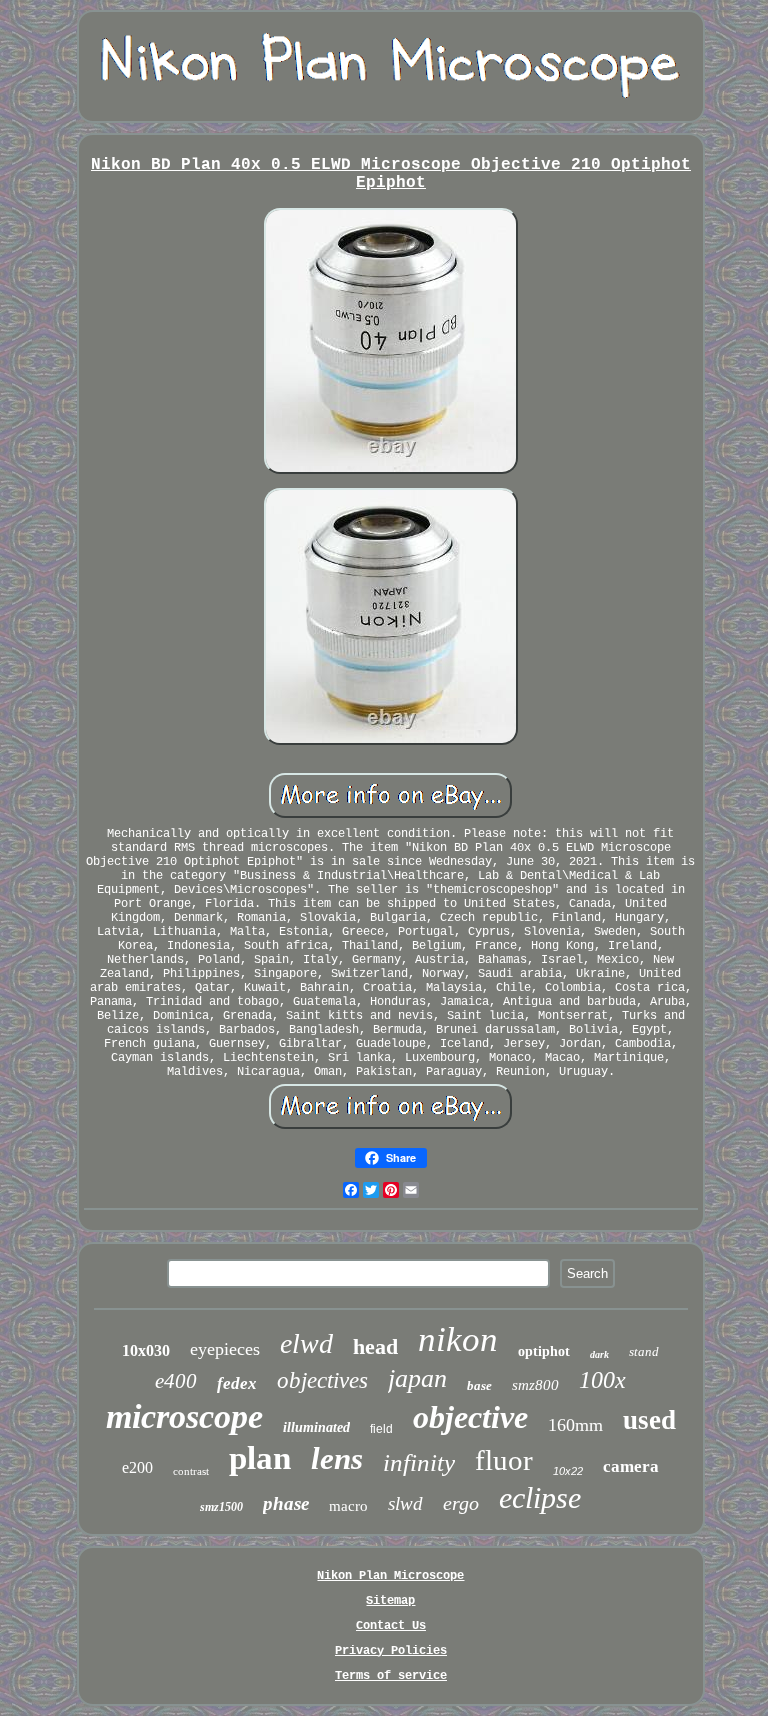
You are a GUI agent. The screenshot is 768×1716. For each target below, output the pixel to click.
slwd (405, 1503)
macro (348, 1506)
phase (286, 1503)
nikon (458, 1339)
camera (631, 1466)
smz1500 (221, 1507)
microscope (184, 1416)
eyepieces (225, 1349)
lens (337, 1458)
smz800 (535, 1385)
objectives (322, 1380)
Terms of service (391, 1676)
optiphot (544, 1351)
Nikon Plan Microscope (390, 1576)
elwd (306, 1343)
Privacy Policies (391, 1651)
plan (260, 1458)
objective (470, 1417)
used (649, 1420)
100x (602, 1380)
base (479, 1385)
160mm (575, 1425)
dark (599, 1354)
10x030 (146, 1350)
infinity (419, 1462)
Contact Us (391, 1626)
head (375, 1346)
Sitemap (390, 1601)
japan (417, 1378)
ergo (461, 1503)
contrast (191, 1471)
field (381, 1429)
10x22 (568, 1471)
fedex (237, 1383)
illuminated (316, 1427)
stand (644, 1351)
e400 (176, 1381)
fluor (504, 1460)
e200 (137, 1467)
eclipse (540, 1497)
